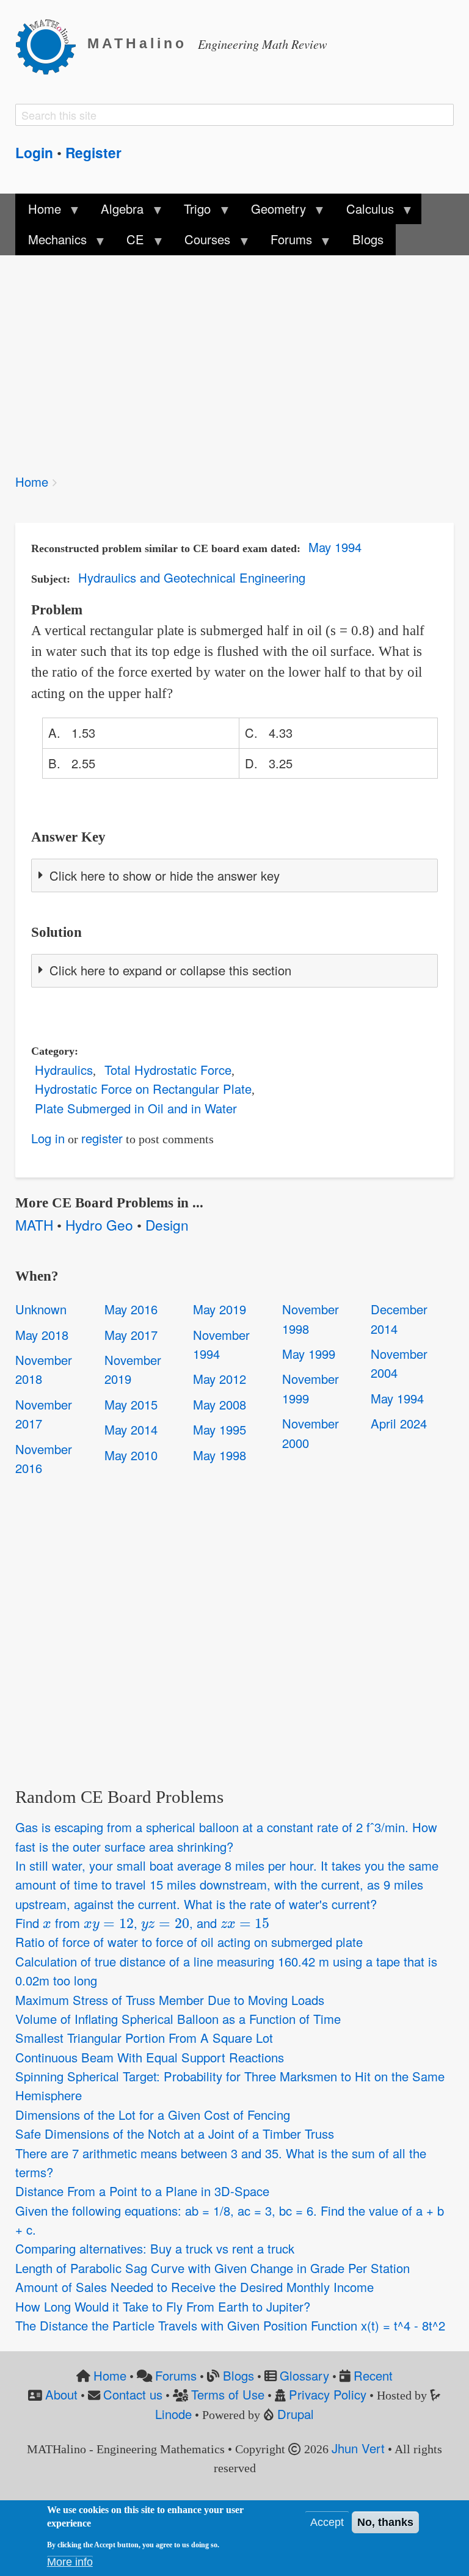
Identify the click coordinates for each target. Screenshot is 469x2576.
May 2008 (220, 1404)
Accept (327, 2522)
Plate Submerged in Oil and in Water (136, 1108)
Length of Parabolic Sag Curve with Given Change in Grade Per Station (213, 2268)
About (61, 2394)
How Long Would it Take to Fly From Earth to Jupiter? (163, 2306)
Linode (173, 2414)
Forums (176, 2375)
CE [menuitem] (129, 242)
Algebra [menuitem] (116, 212)
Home (32, 482)
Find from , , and (140, 1923)
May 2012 (220, 1379)
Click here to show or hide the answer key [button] (165, 875)
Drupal (296, 2414)
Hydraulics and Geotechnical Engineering (192, 577)
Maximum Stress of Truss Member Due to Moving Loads (170, 2000)
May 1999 (309, 1354)
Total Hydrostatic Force (168, 1070)
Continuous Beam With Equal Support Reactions (150, 2057)
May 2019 (220, 1309)
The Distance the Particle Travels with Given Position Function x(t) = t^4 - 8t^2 (230, 2325)
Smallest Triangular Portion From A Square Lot (144, 2038)
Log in (48, 1138)
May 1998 (220, 1455)
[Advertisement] (234, 356)
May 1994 (335, 547)
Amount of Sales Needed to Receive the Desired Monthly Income (195, 2287)
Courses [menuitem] (201, 242)
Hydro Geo (99, 1224)
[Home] (51, 45)
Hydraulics (64, 1070)
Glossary (304, 2375)
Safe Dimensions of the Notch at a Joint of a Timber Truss (175, 2134)
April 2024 (399, 1423)
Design (167, 1224)
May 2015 (131, 1404)
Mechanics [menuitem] (51, 242)
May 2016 (131, 1309)
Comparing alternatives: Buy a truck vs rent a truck (155, 2248)
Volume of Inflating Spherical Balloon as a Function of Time (178, 2019)
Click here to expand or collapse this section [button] (170, 970)
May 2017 (131, 1335)
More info (70, 2562)
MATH (34, 1224)
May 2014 (131, 1429)
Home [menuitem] (38, 212)
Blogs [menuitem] (368, 239)
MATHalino (137, 44)
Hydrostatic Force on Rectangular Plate (143, 1089)
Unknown (41, 1309)
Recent (373, 2375)
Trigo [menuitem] (191, 212)
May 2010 (131, 1455)
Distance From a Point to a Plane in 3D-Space (142, 2191)
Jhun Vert (358, 2448)
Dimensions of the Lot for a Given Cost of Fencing (153, 2115)
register (102, 1138)
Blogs (238, 2375)
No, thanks (385, 2522)
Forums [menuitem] (285, 242)
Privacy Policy (328, 2394)
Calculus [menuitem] (364, 212)
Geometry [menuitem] (272, 212)
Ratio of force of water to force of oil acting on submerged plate (189, 1942)
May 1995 (220, 1429)
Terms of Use (228, 2394)
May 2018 (42, 1335)
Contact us (133, 2394)
